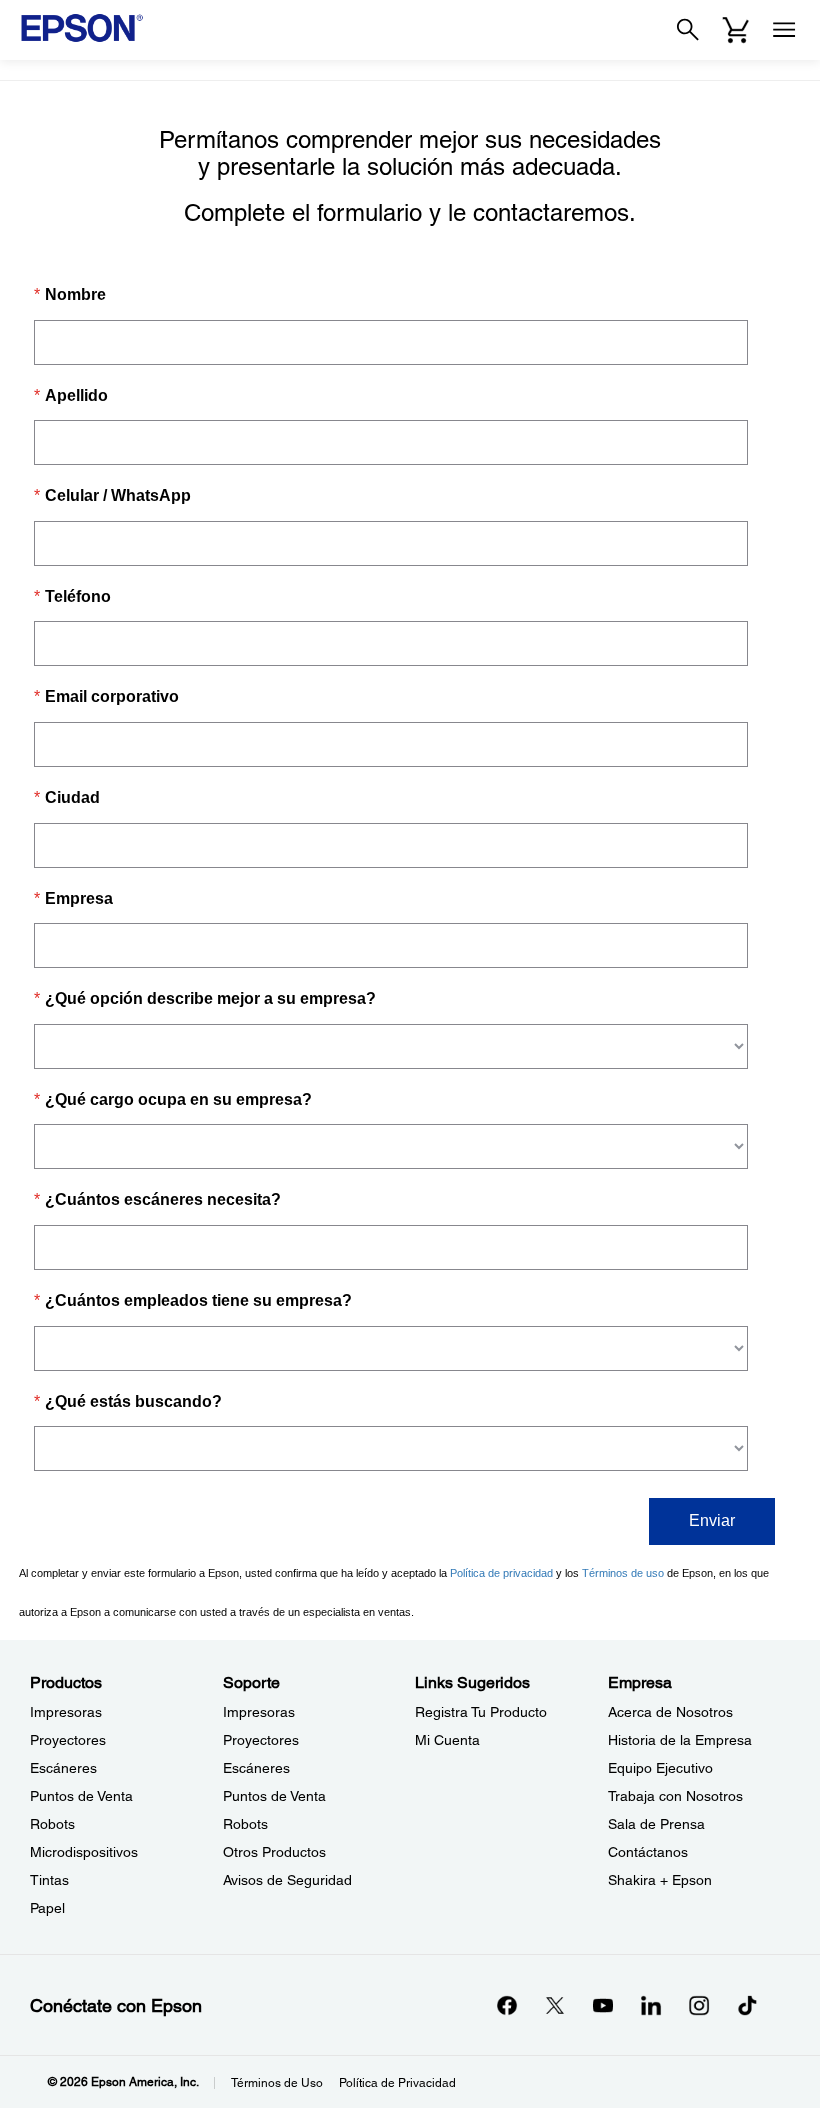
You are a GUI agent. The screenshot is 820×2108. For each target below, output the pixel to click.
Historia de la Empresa (680, 1740)
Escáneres (63, 1768)
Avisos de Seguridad (287, 1880)
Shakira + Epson (660, 1880)
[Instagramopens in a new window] (699, 2005)
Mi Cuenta (447, 1740)
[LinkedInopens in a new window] (651, 2005)
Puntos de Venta (81, 1796)
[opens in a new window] (747, 2005)
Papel (47, 1908)
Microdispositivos (84, 1852)
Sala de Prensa (656, 1824)
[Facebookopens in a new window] (507, 2005)
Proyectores (68, 1740)
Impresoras (66, 1712)
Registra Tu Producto (481, 1712)
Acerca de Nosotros (670, 1712)
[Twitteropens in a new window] (555, 2005)
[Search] (688, 30)
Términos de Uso (277, 2083)
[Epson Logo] (82, 28)
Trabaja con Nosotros (675, 1796)
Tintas (49, 1880)
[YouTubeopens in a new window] (603, 2005)
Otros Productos (274, 1852)
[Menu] (784, 30)
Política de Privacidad (397, 2083)
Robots (52, 1824)
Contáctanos (648, 1852)
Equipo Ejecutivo (660, 1768)
